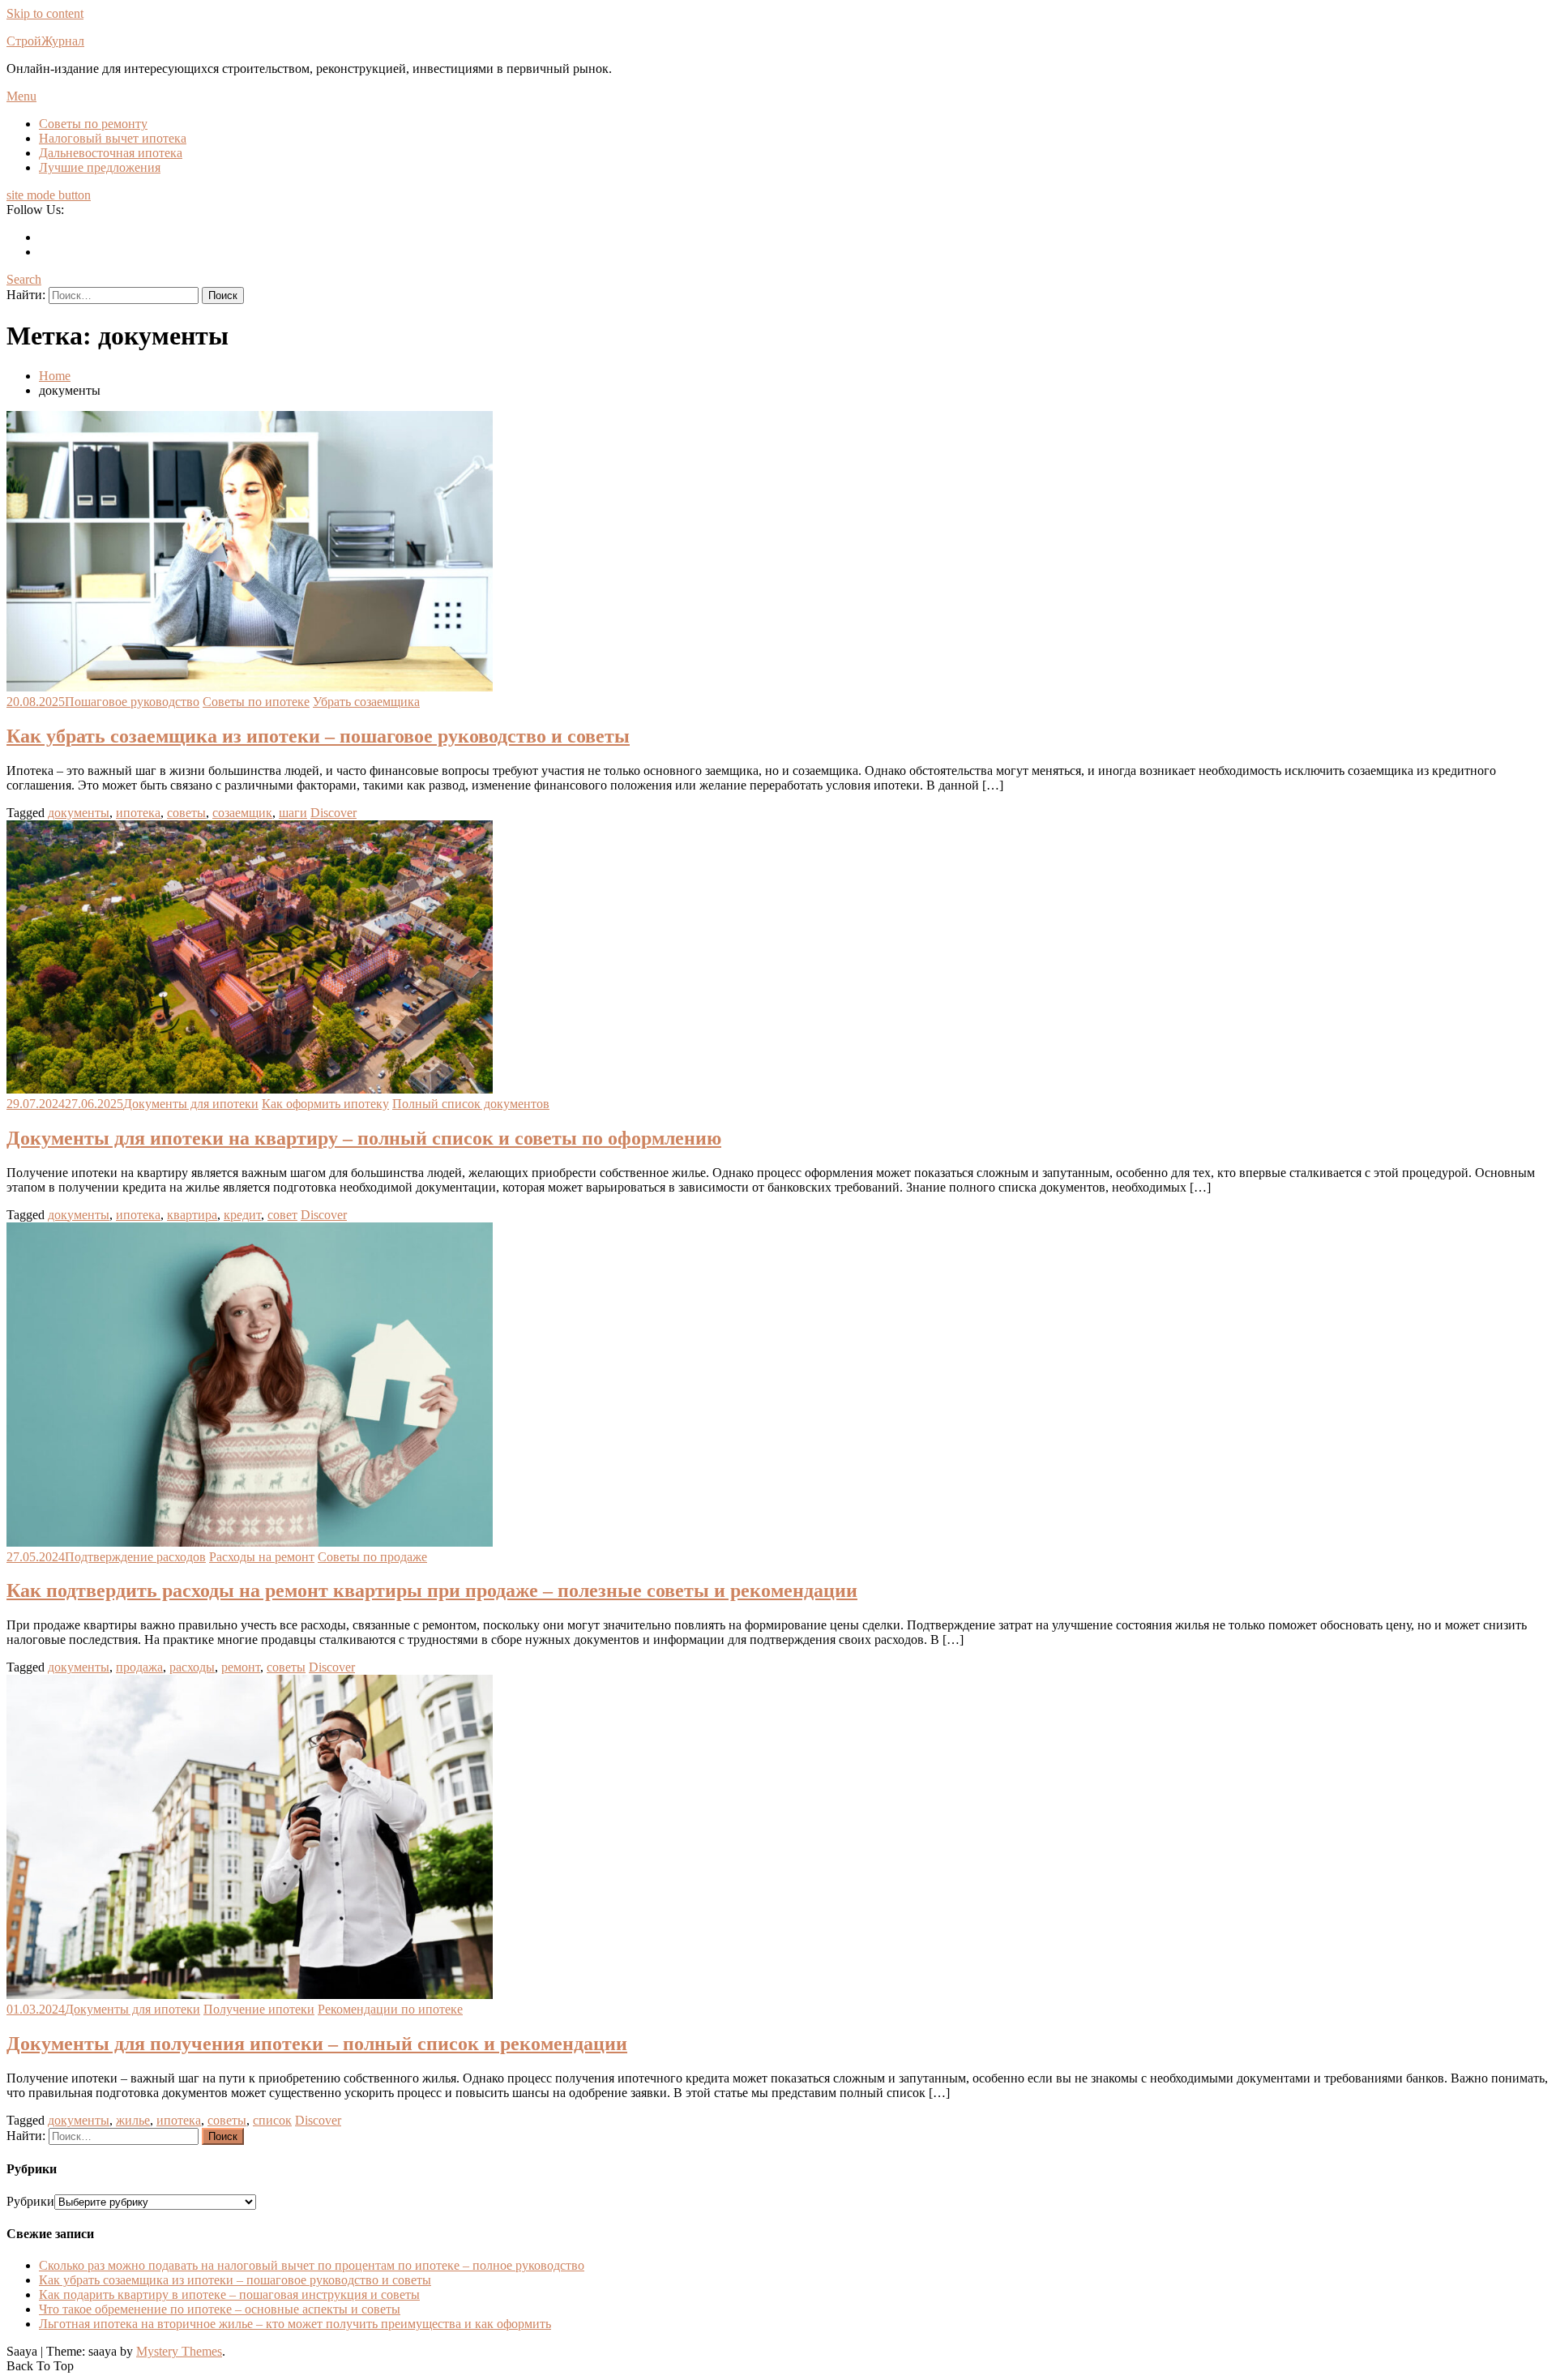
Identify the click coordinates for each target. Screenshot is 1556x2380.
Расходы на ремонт (262, 1557)
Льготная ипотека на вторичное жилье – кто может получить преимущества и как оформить (295, 2324)
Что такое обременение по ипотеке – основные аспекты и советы (220, 2309)
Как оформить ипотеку (325, 1104)
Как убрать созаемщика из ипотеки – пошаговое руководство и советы (318, 736)
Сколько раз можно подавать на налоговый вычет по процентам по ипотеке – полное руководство (312, 2265)
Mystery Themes (179, 2351)
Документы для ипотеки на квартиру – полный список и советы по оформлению (364, 1138)
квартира (192, 1215)
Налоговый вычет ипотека (113, 138)
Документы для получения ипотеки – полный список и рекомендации (317, 2044)
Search (24, 279)
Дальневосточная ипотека (111, 153)
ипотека (138, 813)
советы (186, 813)
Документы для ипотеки (191, 1104)
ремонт (241, 1667)
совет (282, 1215)
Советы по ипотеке (256, 702)
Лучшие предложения (100, 167)
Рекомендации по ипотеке (390, 2009)
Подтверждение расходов (135, 1557)
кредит (242, 1215)
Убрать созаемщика (366, 702)
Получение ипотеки (259, 2009)
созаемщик (242, 813)
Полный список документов (471, 1104)
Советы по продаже (372, 1557)
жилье (133, 2120)
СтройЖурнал (45, 41)
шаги (293, 813)
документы (79, 813)
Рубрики (30, 2201)
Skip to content (45, 13)
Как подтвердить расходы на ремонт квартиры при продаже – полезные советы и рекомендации (432, 1590)
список (272, 2120)
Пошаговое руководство (132, 702)
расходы (192, 1667)
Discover (333, 813)
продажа (139, 1667)
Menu (21, 96)
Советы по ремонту (93, 124)
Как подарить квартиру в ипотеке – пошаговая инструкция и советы (229, 2294)
